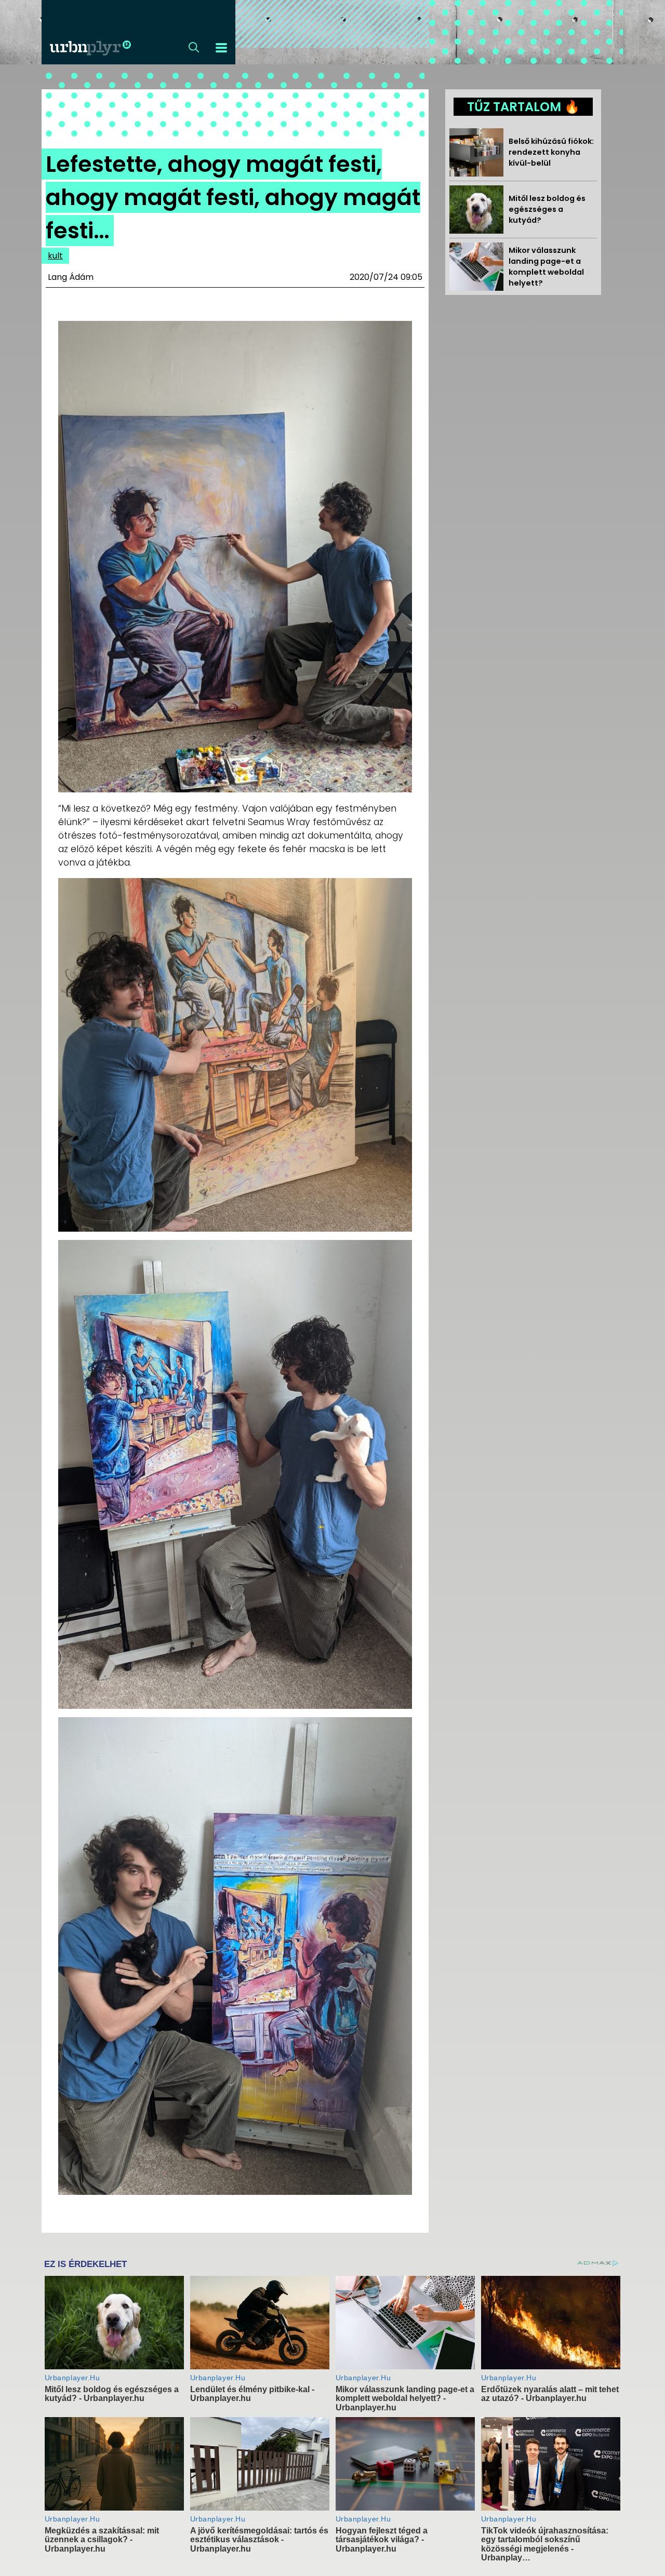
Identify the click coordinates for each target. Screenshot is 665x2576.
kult (55, 256)
